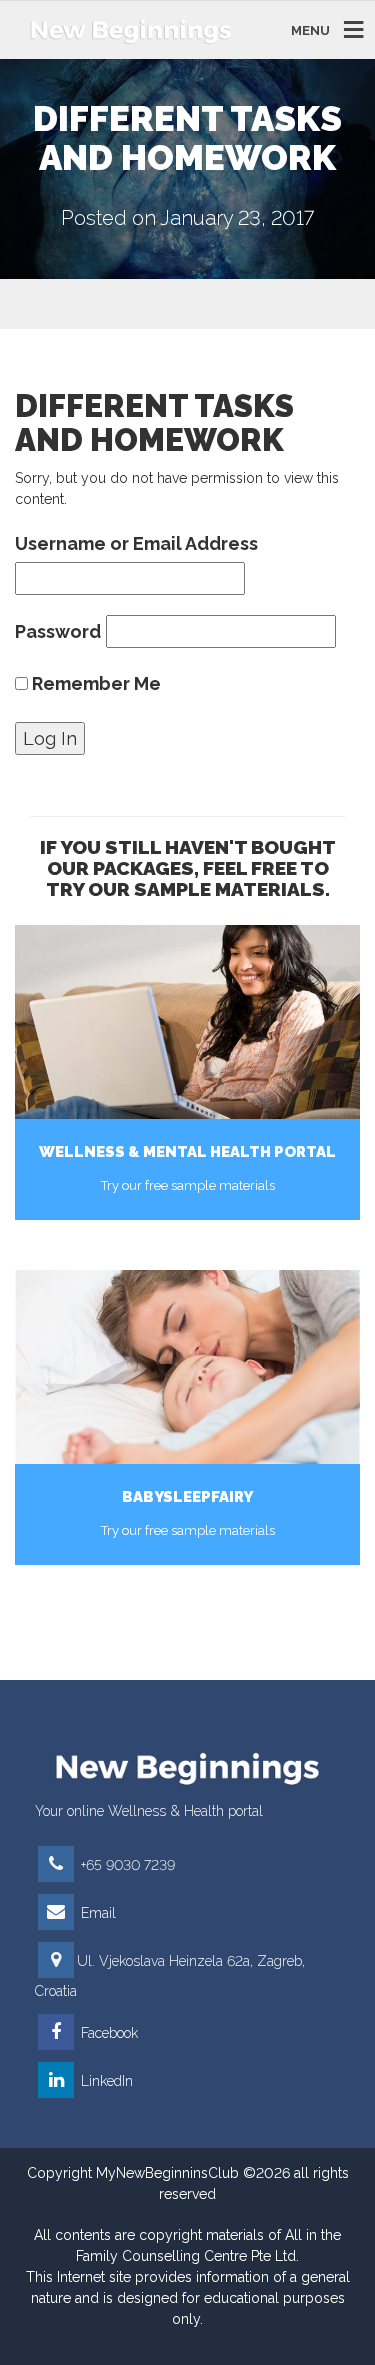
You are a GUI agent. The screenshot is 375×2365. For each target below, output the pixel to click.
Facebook (107, 2033)
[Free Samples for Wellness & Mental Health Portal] (187, 1022)
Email (96, 1913)
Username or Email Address (136, 543)
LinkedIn (105, 2081)
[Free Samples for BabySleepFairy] (187, 1367)
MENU (310, 29)
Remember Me (94, 683)
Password (58, 631)
